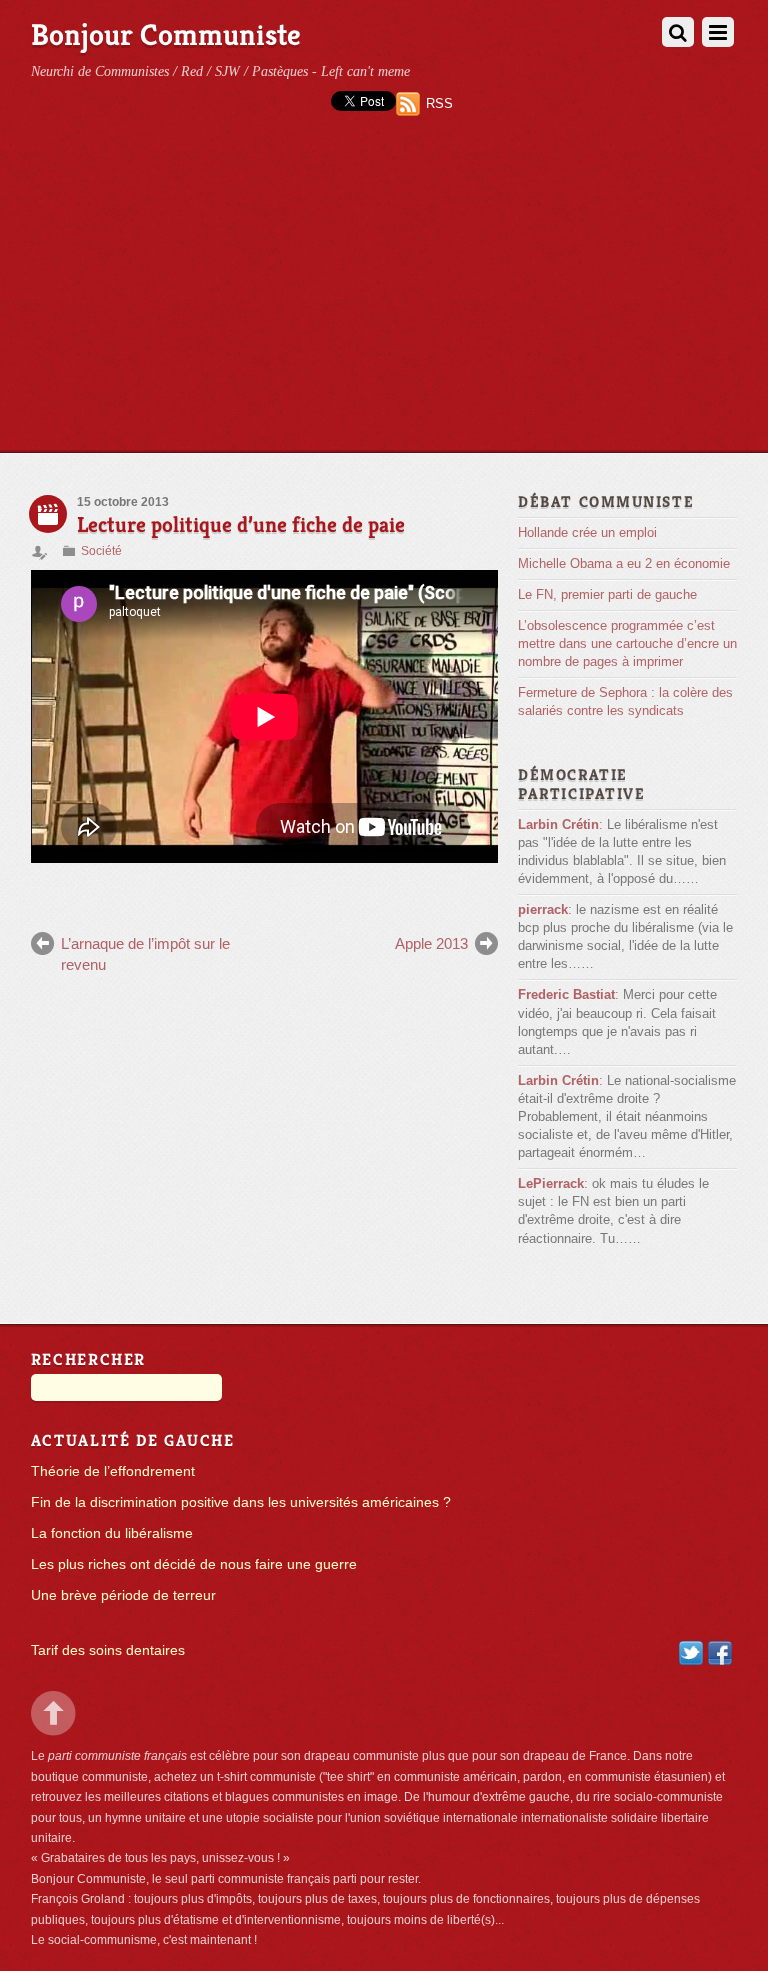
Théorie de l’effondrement (113, 1471)
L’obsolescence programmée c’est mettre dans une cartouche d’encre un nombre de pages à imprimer (627, 643)
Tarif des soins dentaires (108, 1650)
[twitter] (691, 1652)
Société (101, 551)
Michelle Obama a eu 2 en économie (624, 563)
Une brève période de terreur (123, 1595)
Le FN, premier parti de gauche (607, 594)
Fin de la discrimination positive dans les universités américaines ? (241, 1502)
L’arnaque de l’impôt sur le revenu (145, 953)
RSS (439, 103)
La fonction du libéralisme (112, 1533)
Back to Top (53, 1713)
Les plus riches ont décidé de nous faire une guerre (194, 1564)
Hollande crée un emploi (587, 532)
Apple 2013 (431, 943)
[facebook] (720, 1652)
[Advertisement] (384, 302)
